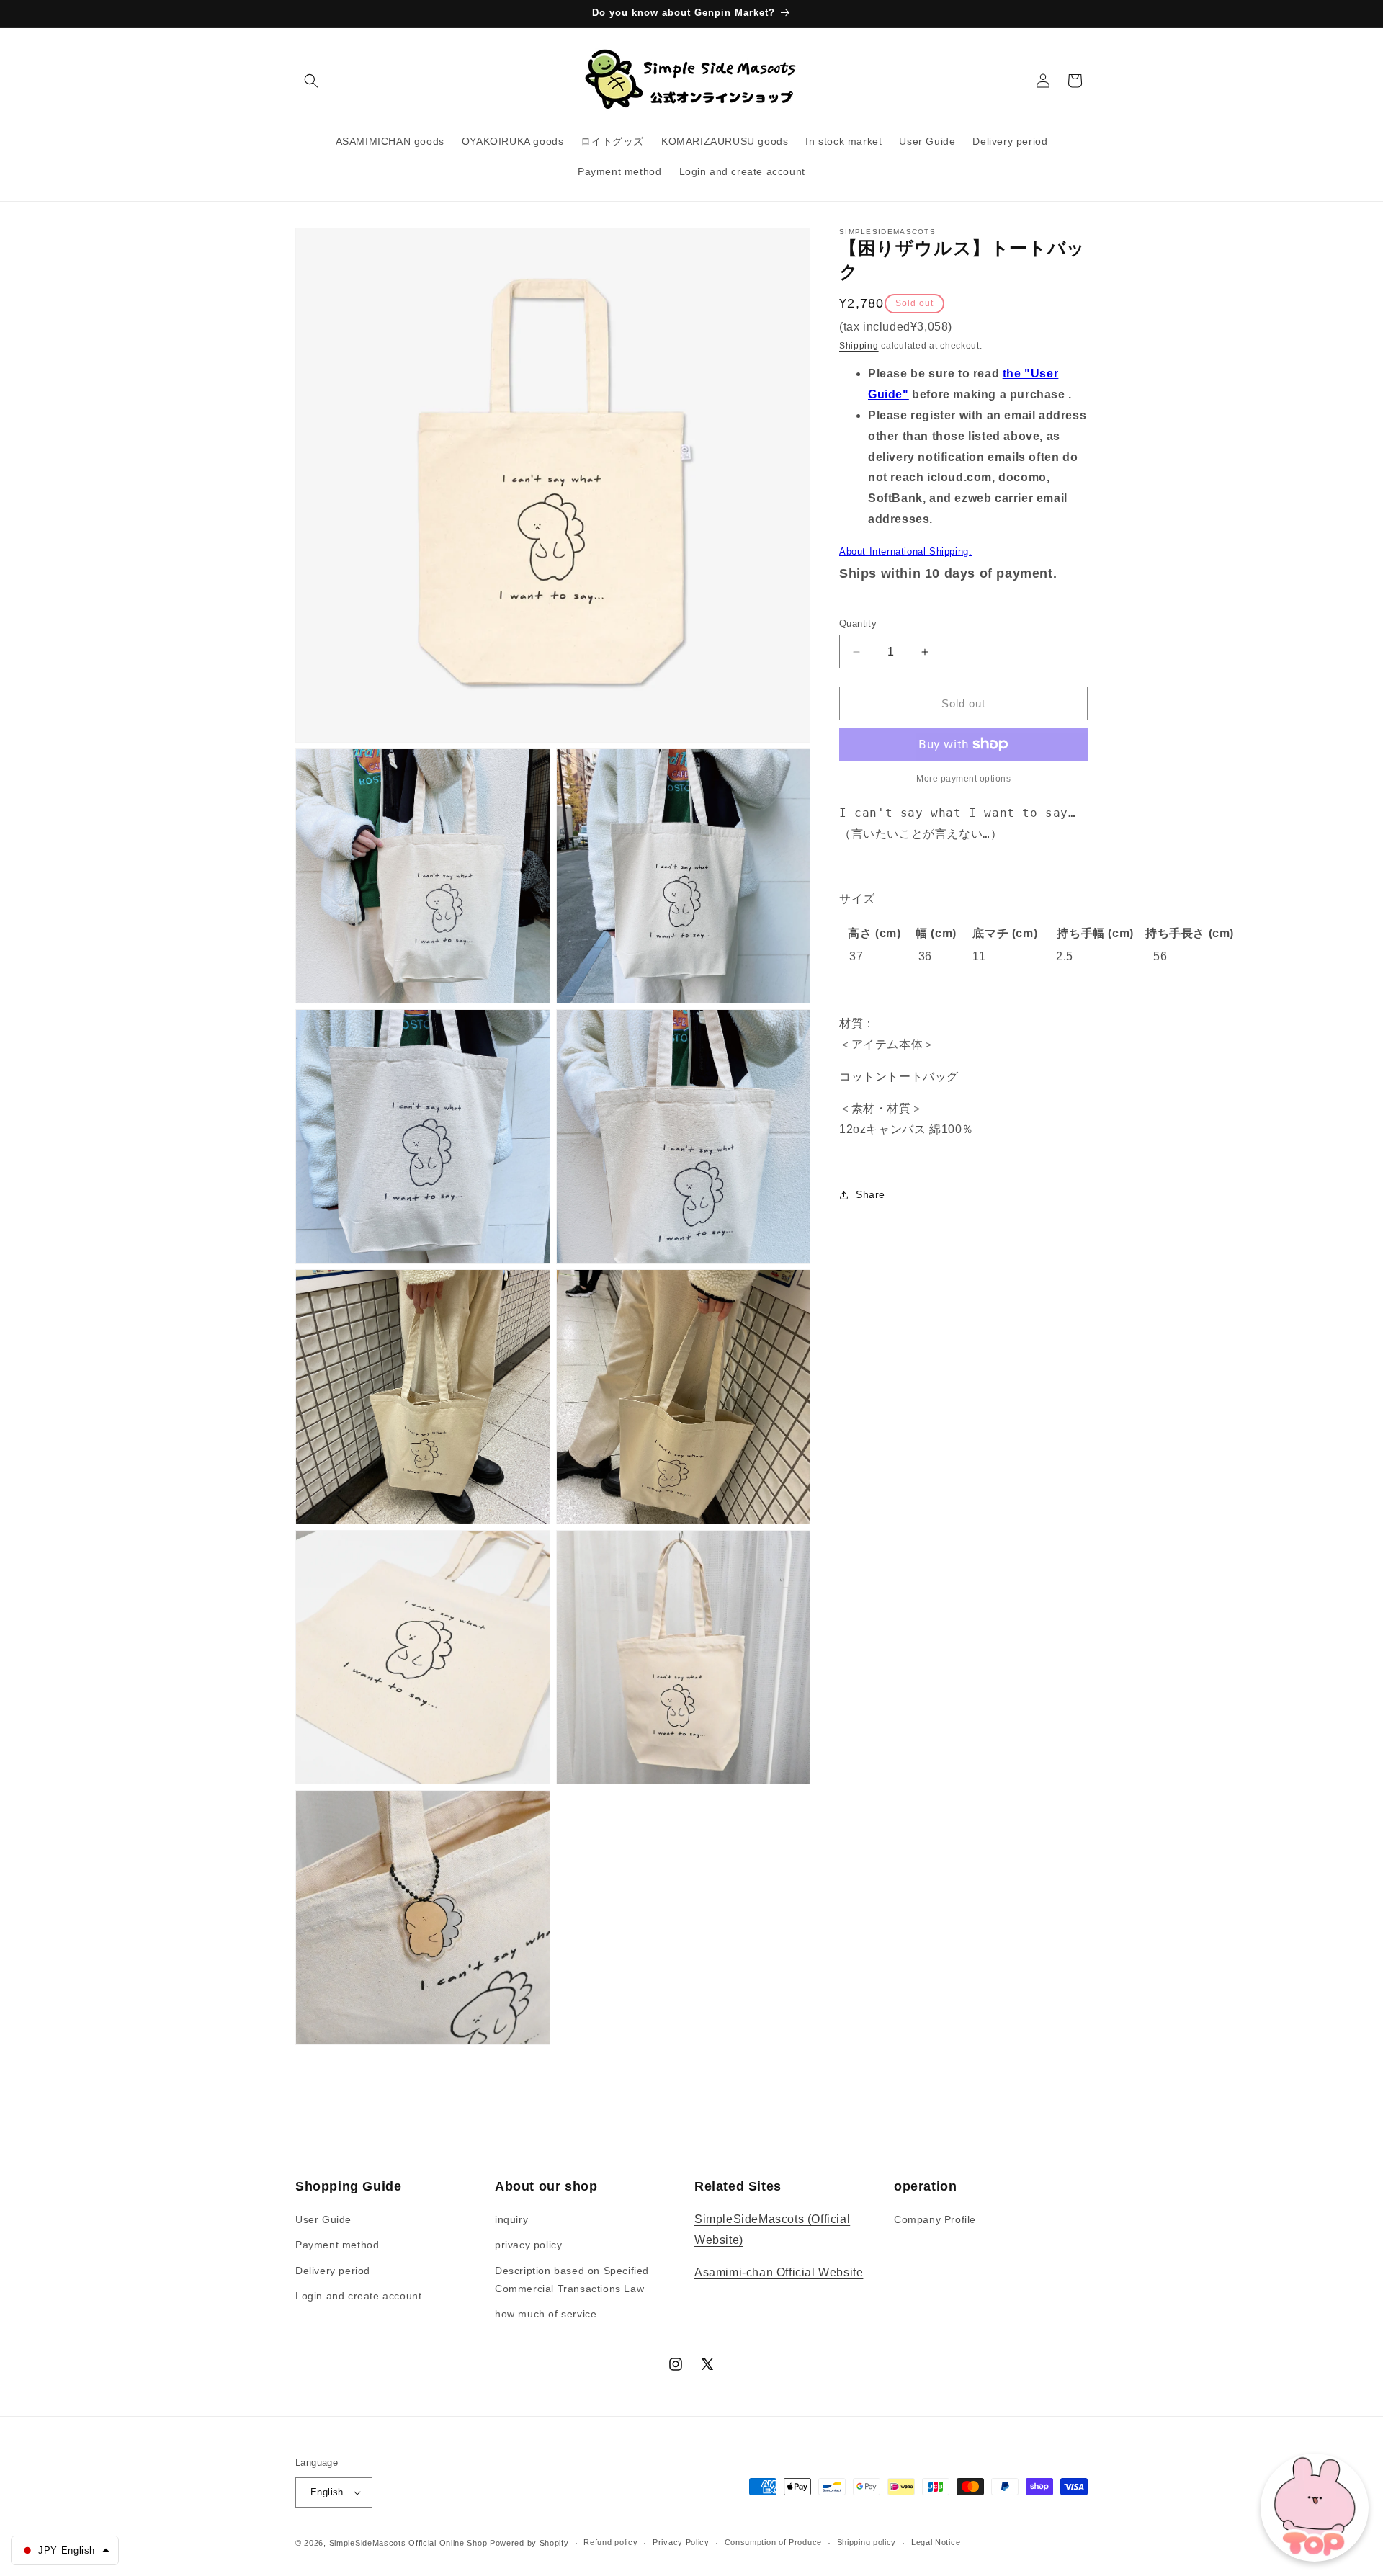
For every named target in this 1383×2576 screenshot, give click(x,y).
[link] (963, 779)
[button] (311, 81)
